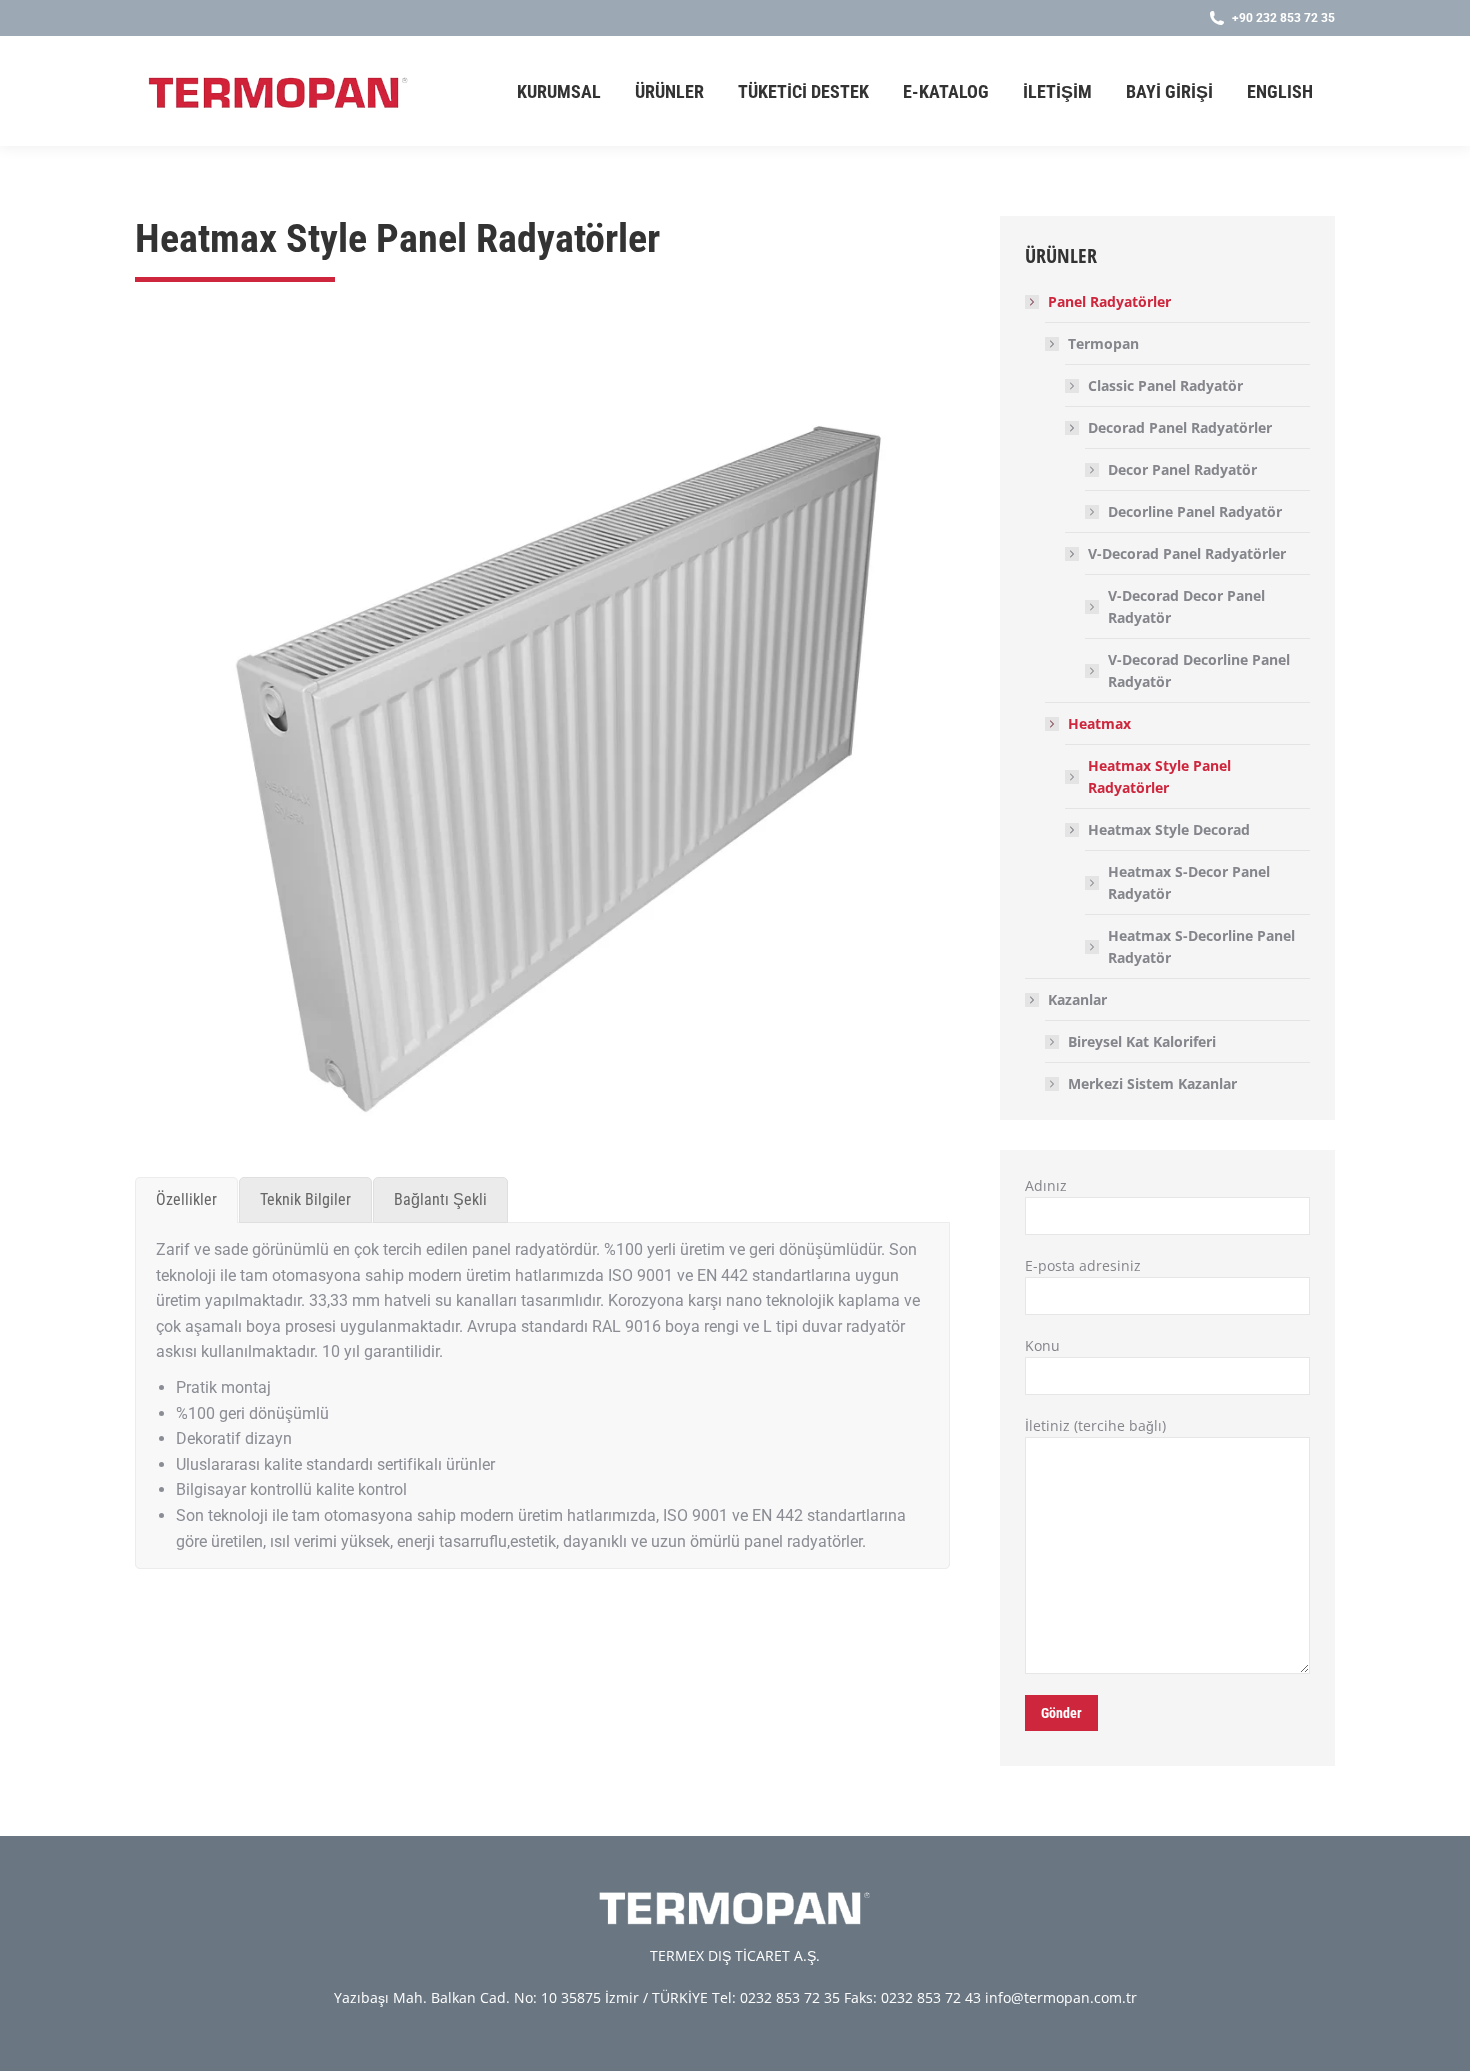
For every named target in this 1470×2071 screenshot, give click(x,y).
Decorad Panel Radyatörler (1180, 427)
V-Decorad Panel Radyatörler (1187, 553)
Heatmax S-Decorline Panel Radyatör (1201, 946)
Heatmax (1099, 723)
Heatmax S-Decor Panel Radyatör (1189, 882)
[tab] (186, 1200)
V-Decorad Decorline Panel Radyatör (1199, 670)
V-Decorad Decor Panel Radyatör (1186, 606)
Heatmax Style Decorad (1169, 829)
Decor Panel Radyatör (1182, 469)
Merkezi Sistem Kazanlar (1152, 1083)
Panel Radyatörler (1109, 301)
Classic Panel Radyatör (1165, 385)
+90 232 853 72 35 (1283, 18)
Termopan (1103, 343)
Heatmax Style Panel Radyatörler (1159, 776)
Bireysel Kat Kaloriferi (1142, 1041)
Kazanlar (1077, 999)
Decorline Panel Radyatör (1195, 511)
